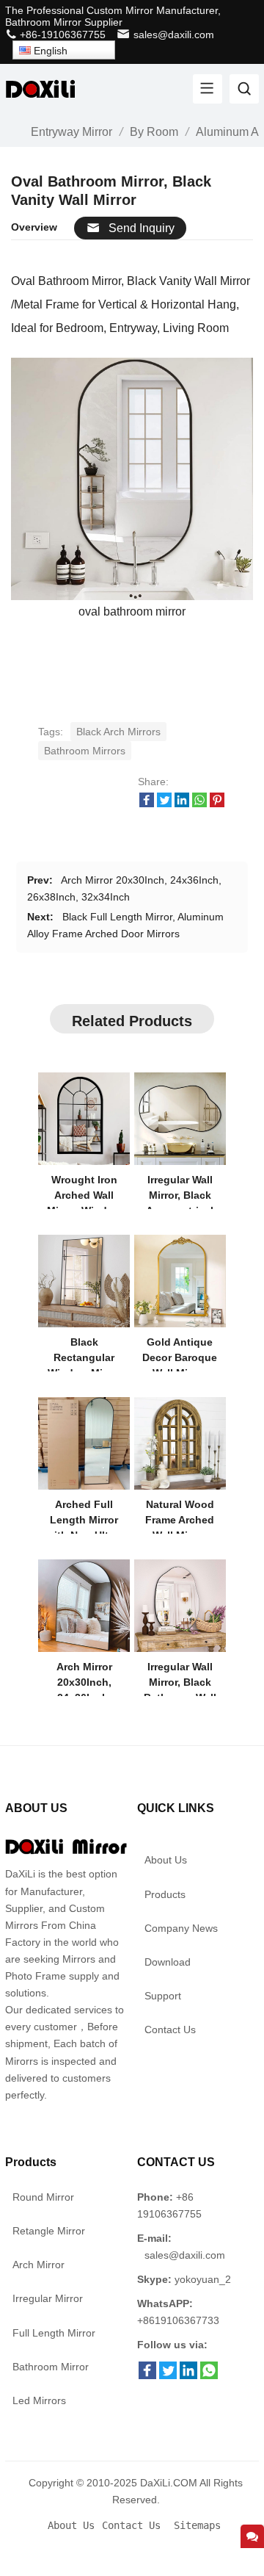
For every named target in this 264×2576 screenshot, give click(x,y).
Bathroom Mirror (51, 2367)
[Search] (244, 89)
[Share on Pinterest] (217, 804)
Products (165, 1894)
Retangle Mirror (49, 2231)
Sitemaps (197, 2525)
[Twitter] (168, 2375)
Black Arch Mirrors (118, 732)
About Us (166, 1860)
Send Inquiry (142, 228)
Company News (181, 1928)
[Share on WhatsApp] (199, 804)
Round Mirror (43, 2197)
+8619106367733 (178, 2320)
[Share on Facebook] (147, 804)
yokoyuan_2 (203, 2279)
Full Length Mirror (54, 2333)
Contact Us (170, 2030)
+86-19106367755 (61, 35)
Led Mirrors (39, 2400)
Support (163, 1996)
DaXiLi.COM (169, 2483)
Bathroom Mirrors (85, 751)
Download (168, 1962)
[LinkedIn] (188, 2375)
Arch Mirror (38, 2265)
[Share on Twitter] (164, 804)
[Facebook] (147, 2375)
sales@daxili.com (174, 35)
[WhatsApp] (209, 2375)
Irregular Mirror (48, 2298)
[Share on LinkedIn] (182, 804)
